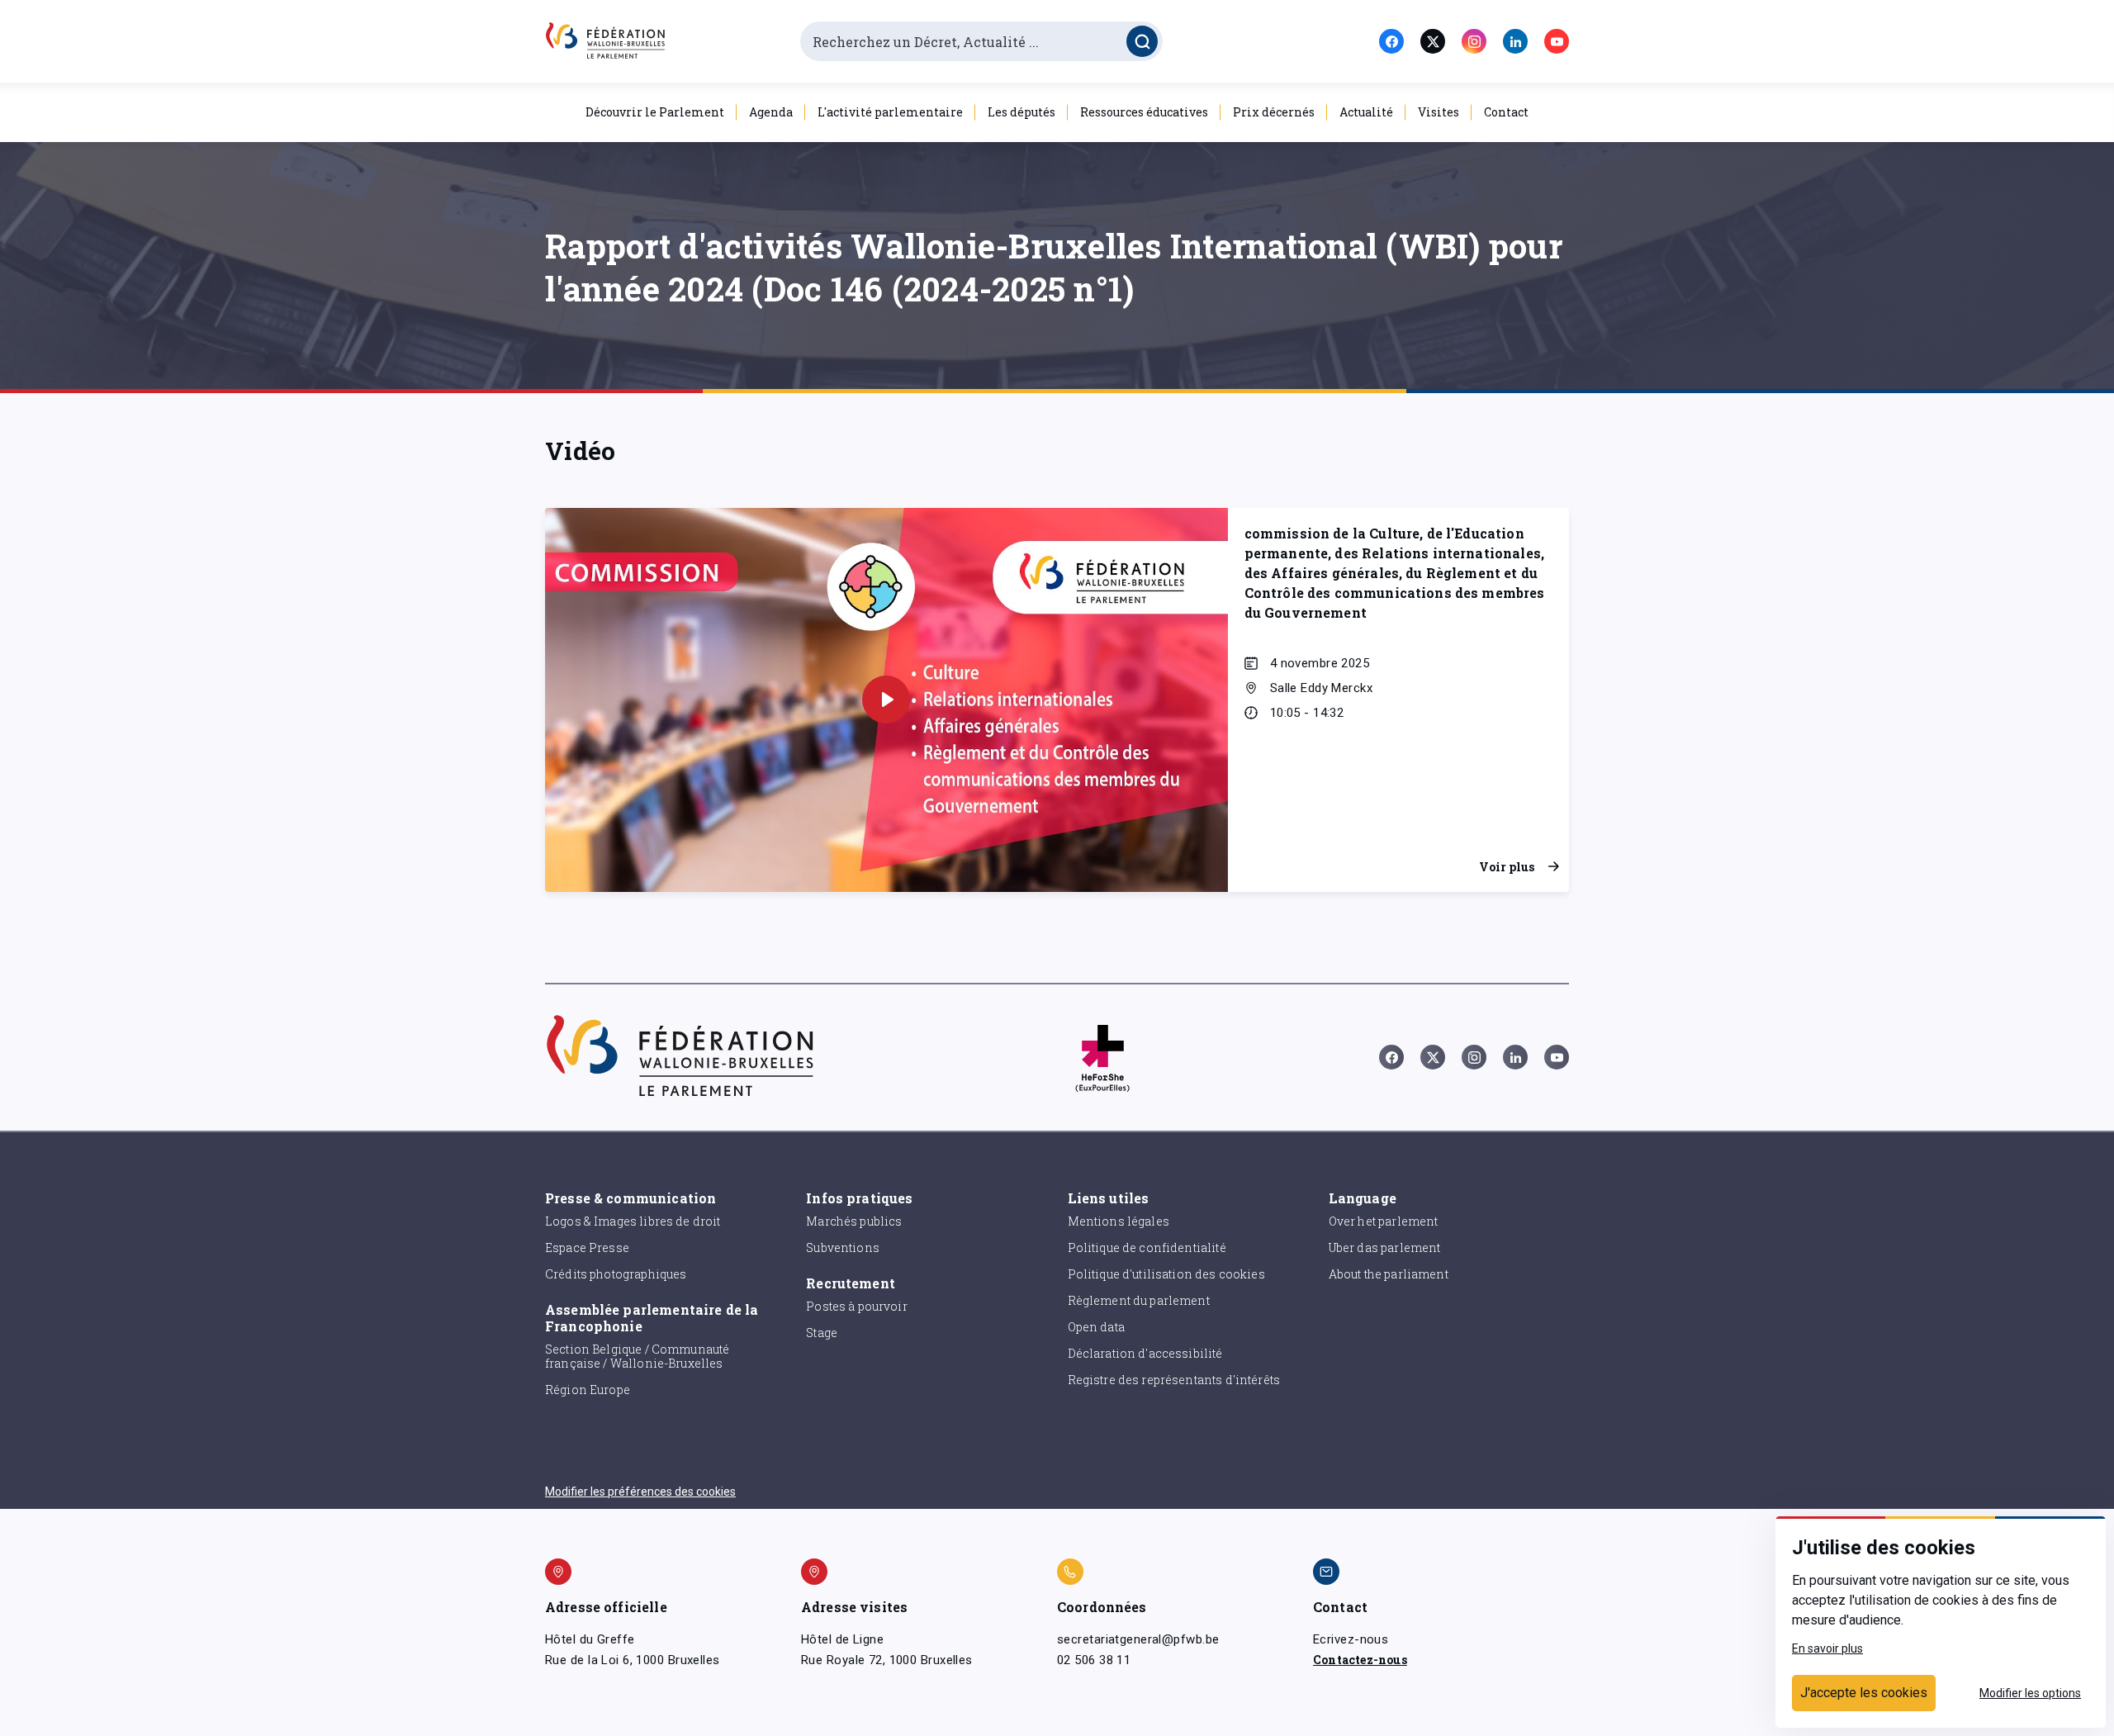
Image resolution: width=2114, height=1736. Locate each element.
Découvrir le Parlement (655, 112)
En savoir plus (1827, 1648)
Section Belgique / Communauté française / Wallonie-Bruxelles (637, 1356)
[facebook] (1391, 41)
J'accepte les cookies (1864, 1693)
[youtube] (1557, 41)
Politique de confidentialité (1147, 1247)
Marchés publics (854, 1221)
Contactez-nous (1360, 1660)
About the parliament (1389, 1274)
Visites (1439, 112)
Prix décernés (1274, 112)
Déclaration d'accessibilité (1145, 1353)
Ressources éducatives (1144, 112)
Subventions (843, 1247)
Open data (1096, 1327)
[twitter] (1433, 41)
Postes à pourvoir (857, 1306)
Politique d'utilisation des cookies (1166, 1274)
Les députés (1021, 112)
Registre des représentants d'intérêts (1174, 1380)
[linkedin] (1515, 41)
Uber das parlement (1385, 1247)
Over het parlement (1384, 1221)
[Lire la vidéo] (886, 700)
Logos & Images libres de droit (633, 1221)
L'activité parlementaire (890, 112)
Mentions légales (1119, 1221)
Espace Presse (587, 1247)
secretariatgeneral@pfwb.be (1138, 1639)
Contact (1506, 112)
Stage (822, 1333)
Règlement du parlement (1139, 1300)
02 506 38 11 (1094, 1660)
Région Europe (588, 1390)
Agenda (771, 112)
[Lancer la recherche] (1142, 41)
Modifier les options (2030, 1693)
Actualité (1366, 112)
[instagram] (1474, 41)
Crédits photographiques (616, 1274)
